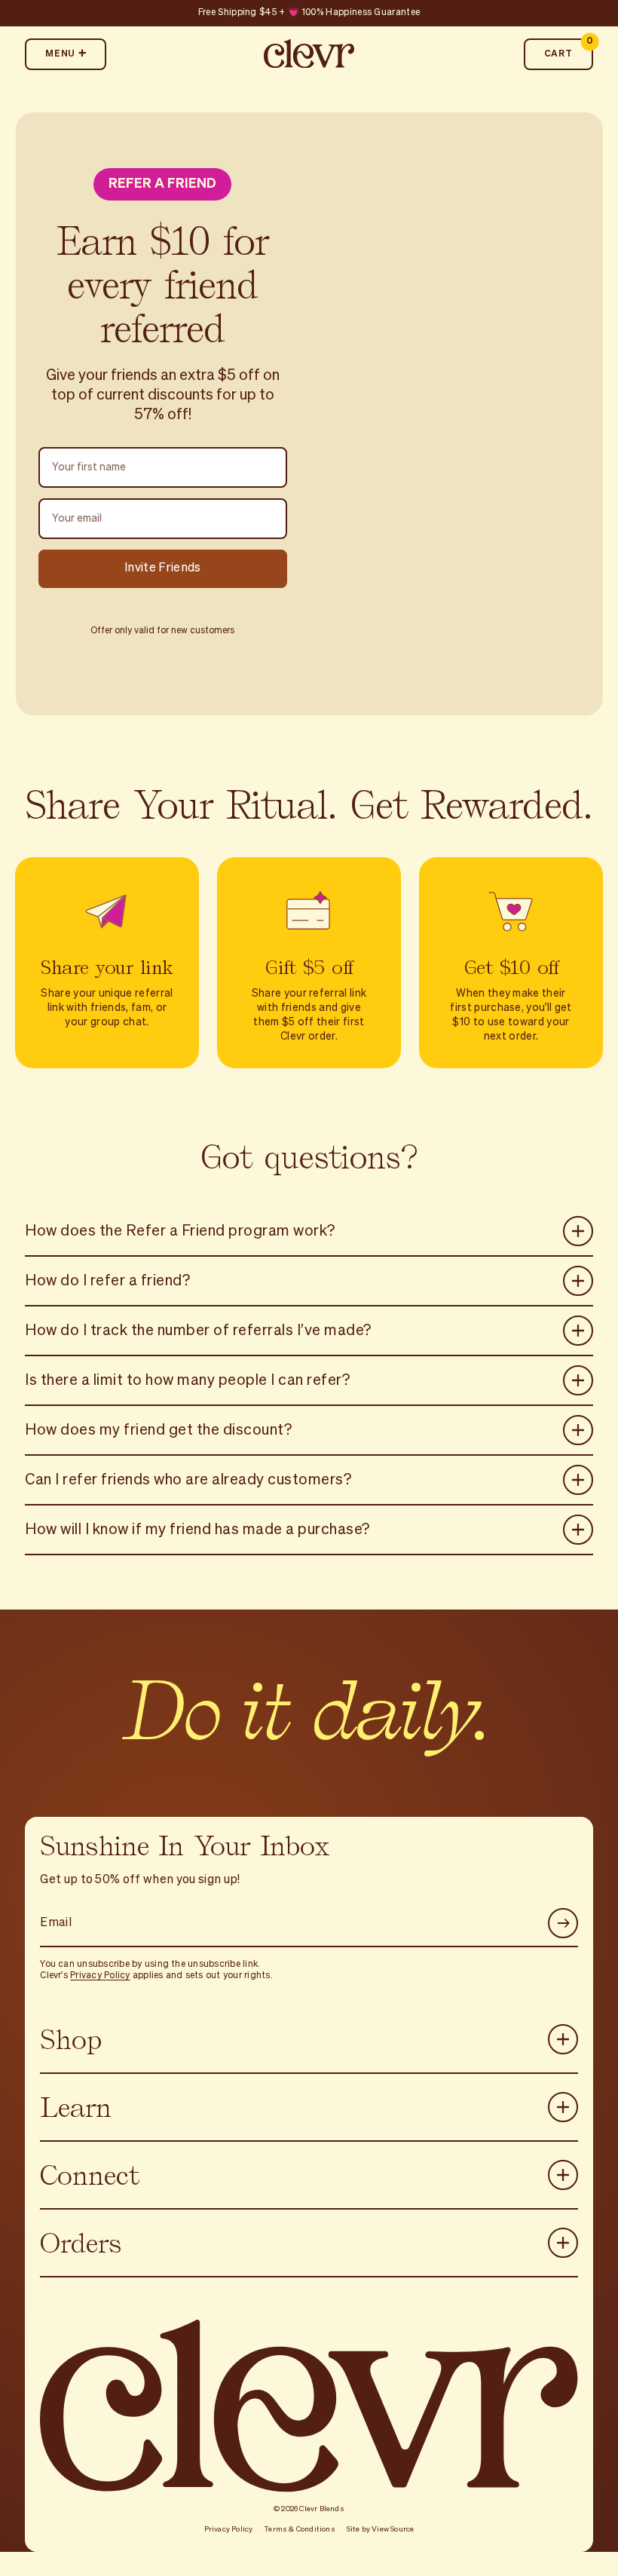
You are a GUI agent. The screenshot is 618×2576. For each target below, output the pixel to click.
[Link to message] (309, 13)
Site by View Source (381, 2529)
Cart (569, 49)
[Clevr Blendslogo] (309, 54)
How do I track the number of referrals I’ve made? (198, 1330)
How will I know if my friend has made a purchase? (197, 1529)
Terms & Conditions (300, 2529)
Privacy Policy (100, 1976)
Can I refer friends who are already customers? (188, 1479)
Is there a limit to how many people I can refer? (187, 1380)
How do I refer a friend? (107, 1280)
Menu (61, 54)
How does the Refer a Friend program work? (180, 1230)
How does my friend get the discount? (158, 1429)
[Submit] (563, 1923)
